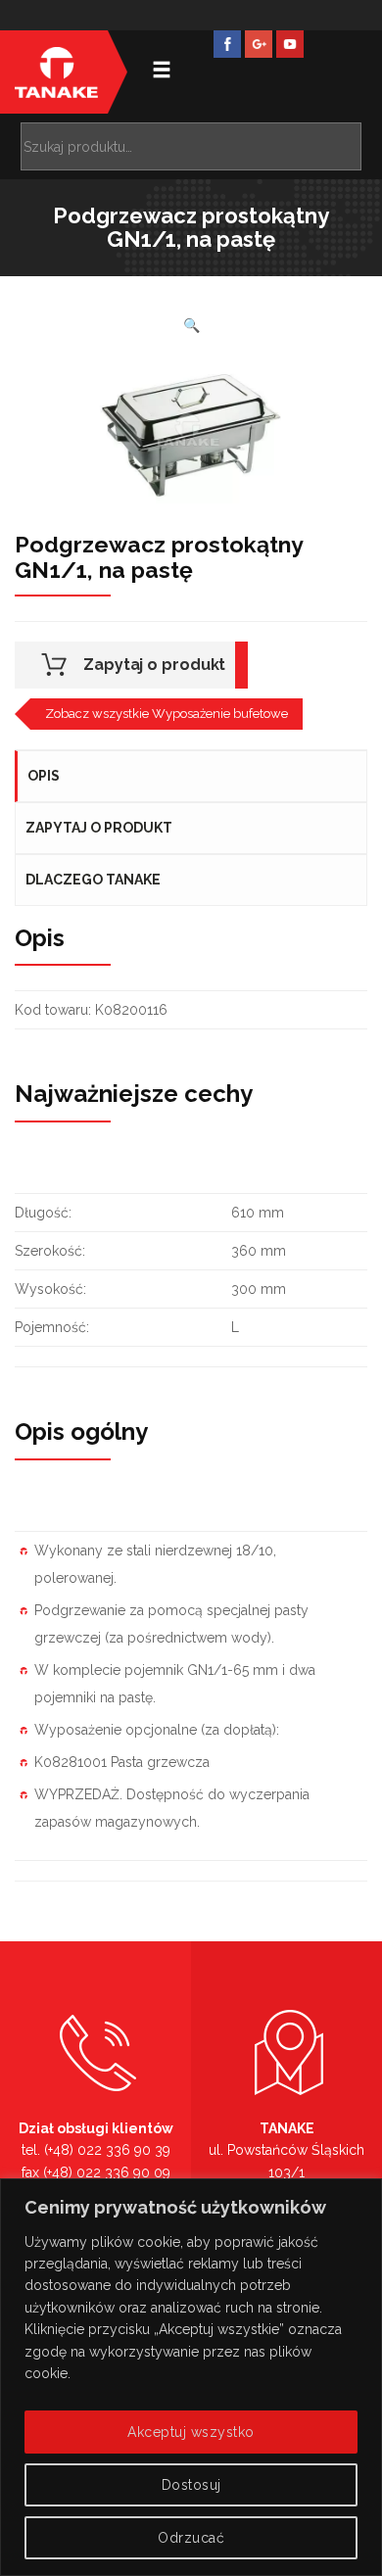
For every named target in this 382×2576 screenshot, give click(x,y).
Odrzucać (191, 2538)
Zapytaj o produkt (154, 665)
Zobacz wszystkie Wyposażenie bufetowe (167, 714)
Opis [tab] (44, 776)
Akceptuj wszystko (191, 2432)
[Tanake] (56, 72)
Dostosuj (191, 2485)
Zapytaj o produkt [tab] (99, 828)
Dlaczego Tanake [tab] (93, 880)
